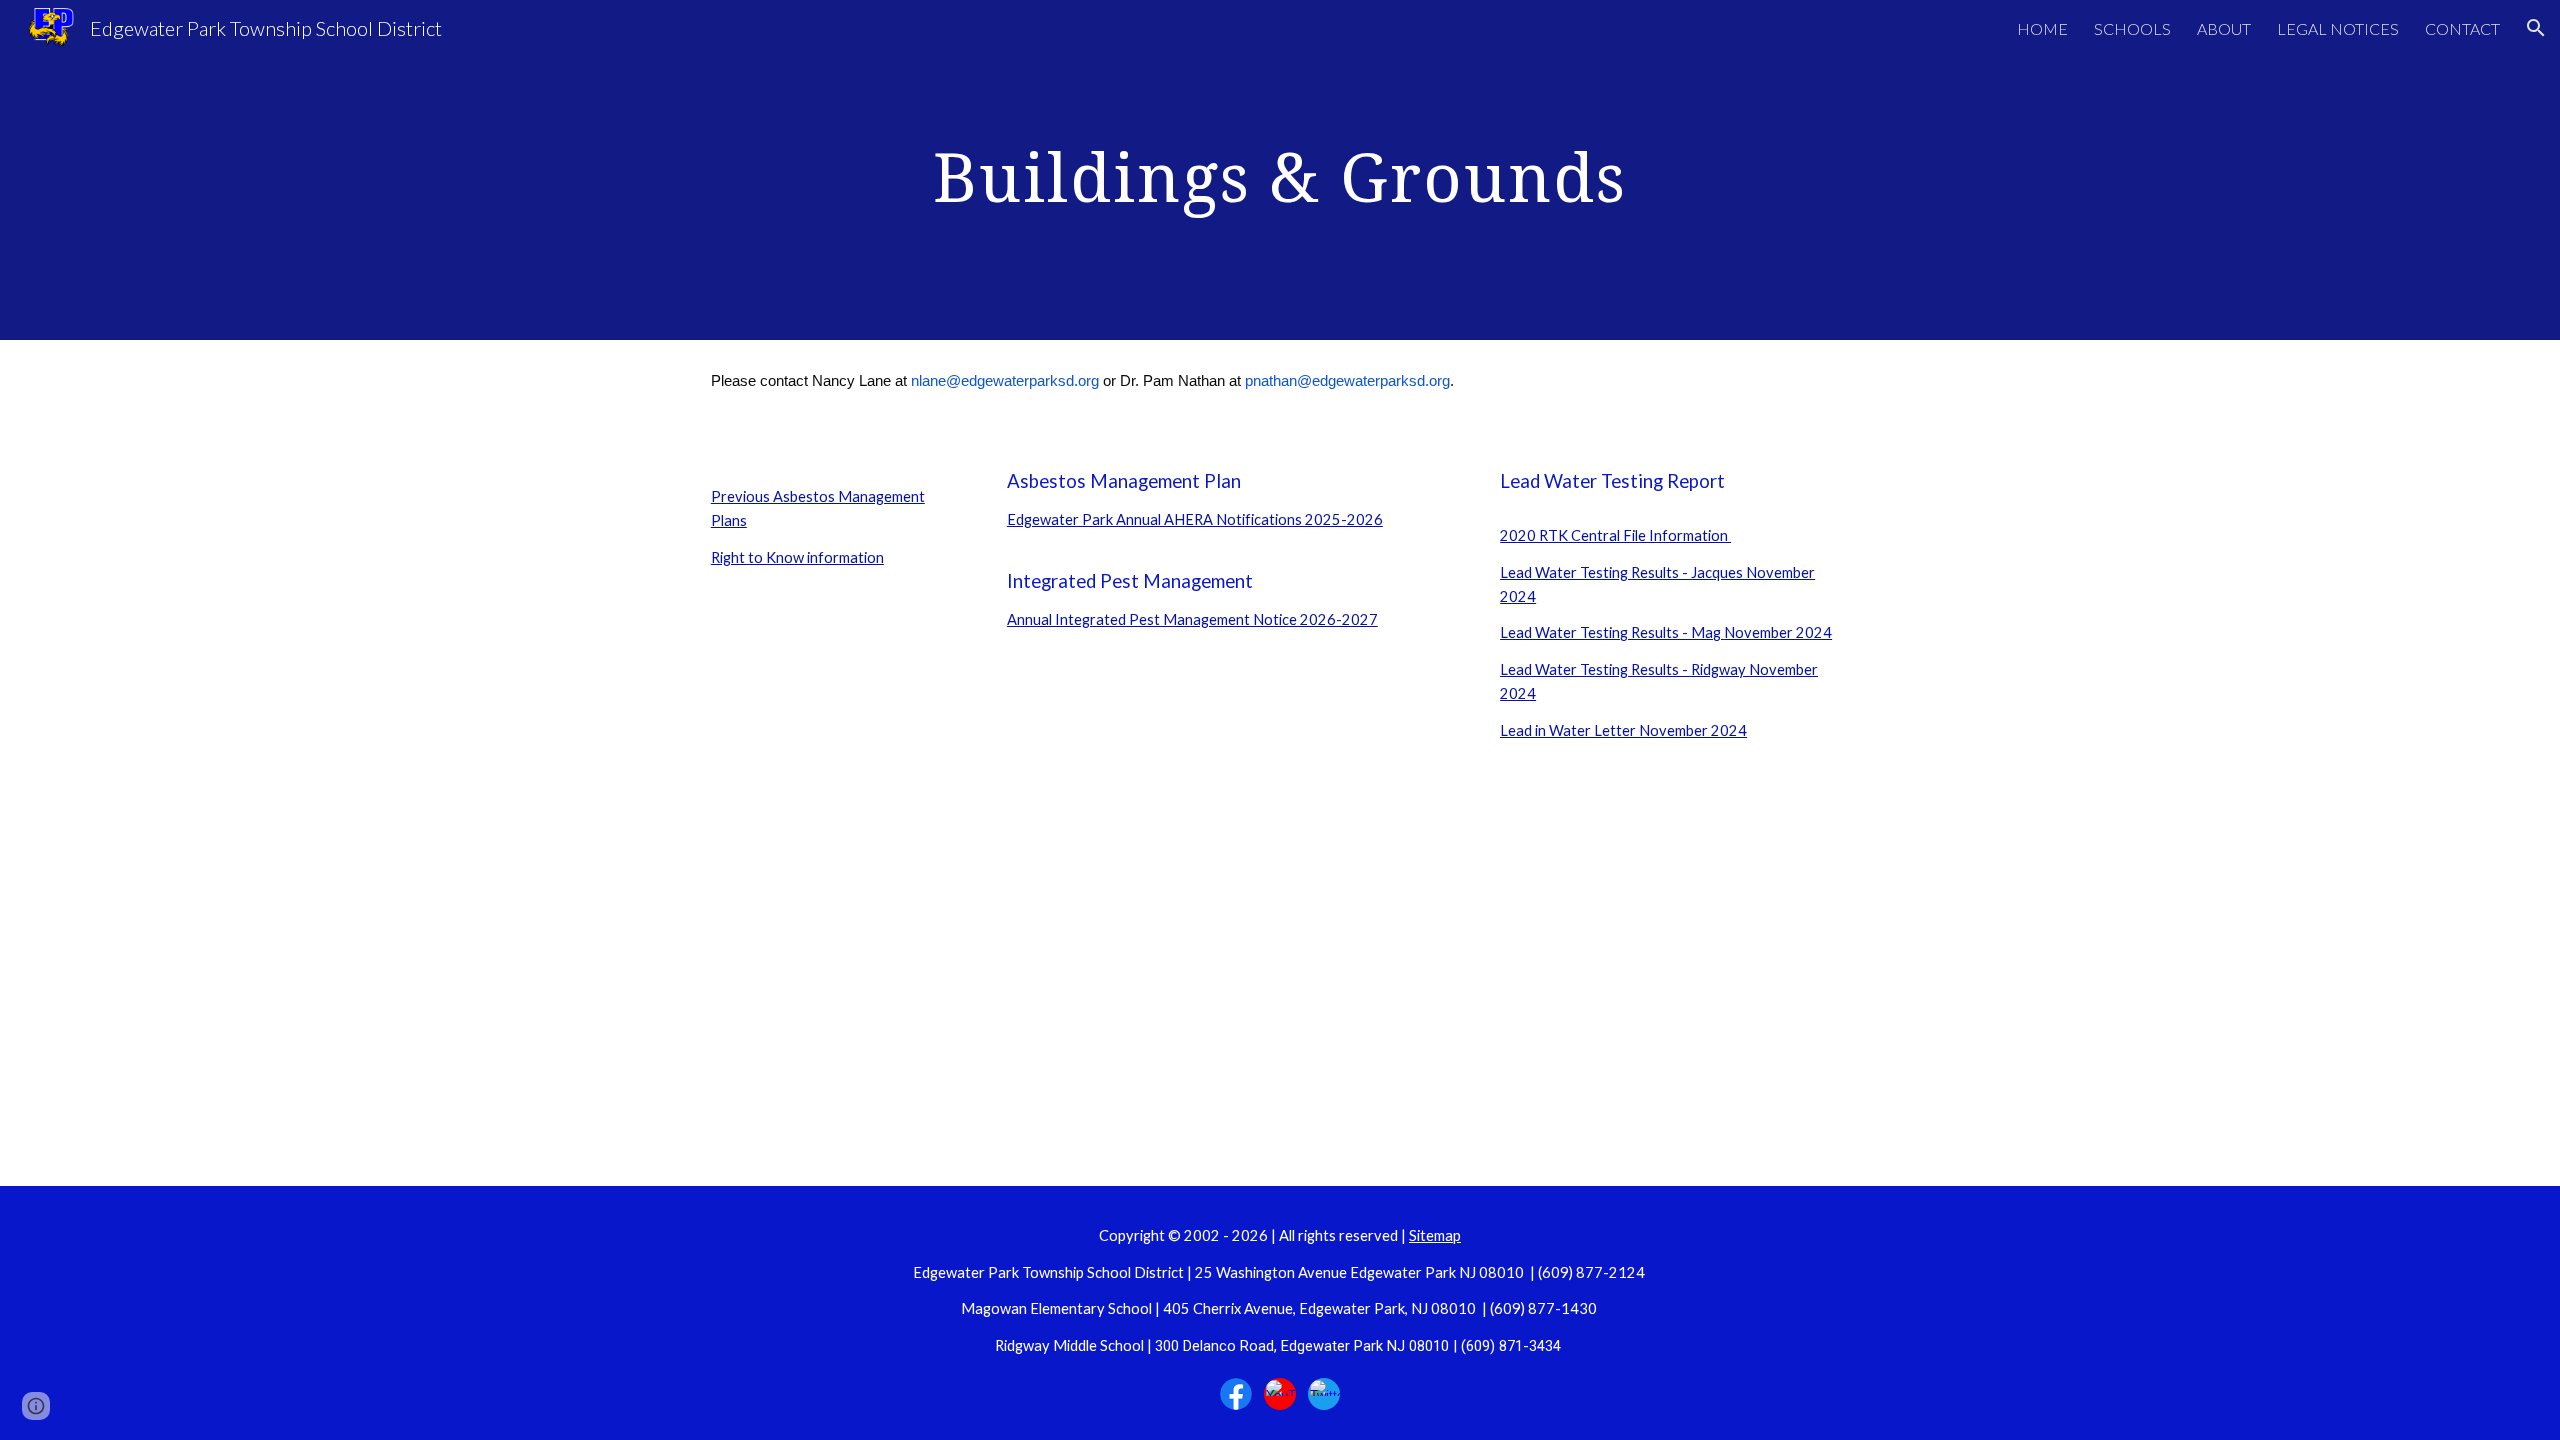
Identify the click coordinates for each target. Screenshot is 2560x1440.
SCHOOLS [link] (2132, 28)
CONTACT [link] (2462, 28)
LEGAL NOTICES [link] (2338, 28)
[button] (2536, 28)
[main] (1280, 170)
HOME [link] (2042, 28)
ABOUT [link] (2224, 28)
